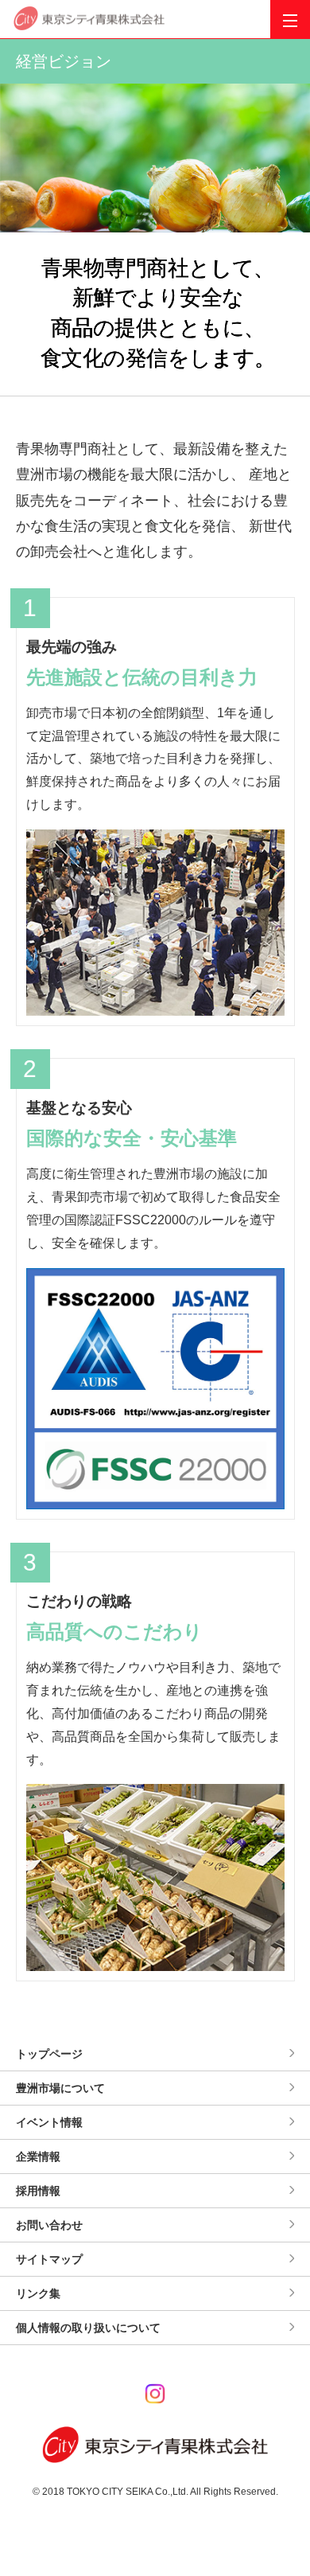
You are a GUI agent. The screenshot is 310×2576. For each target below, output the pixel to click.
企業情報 (38, 2156)
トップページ (49, 2054)
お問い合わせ (49, 2225)
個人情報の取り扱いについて (88, 2328)
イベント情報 (49, 2122)
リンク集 (38, 2293)
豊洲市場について (60, 2088)
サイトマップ (49, 2259)
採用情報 (38, 2191)
